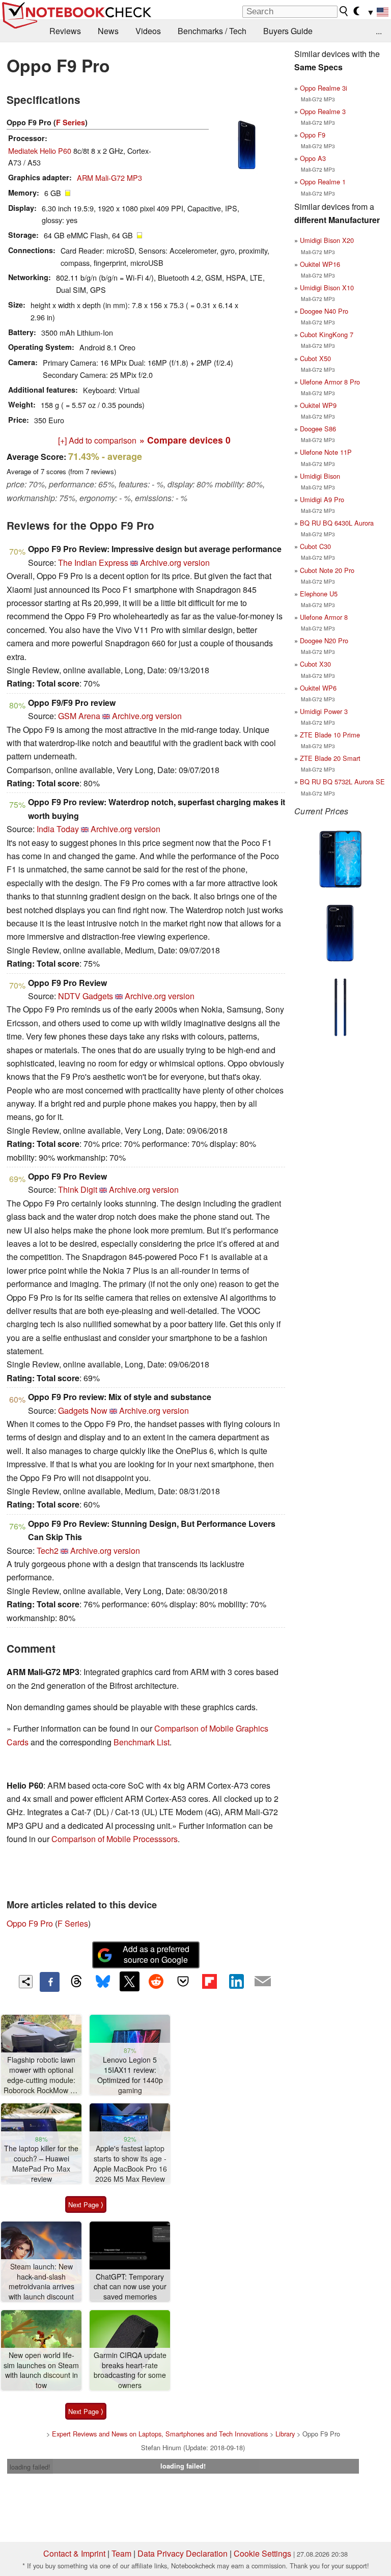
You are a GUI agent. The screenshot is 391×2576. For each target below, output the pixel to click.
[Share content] (26, 1982)
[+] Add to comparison (97, 440)
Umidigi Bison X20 (327, 240)
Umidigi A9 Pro (322, 499)
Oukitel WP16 (320, 264)
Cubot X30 (315, 664)
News (108, 31)
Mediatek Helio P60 (40, 150)
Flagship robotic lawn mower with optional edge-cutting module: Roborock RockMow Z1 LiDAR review (41, 2075)
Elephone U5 (319, 594)
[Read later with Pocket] (183, 1981)
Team (121, 2553)
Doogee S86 (318, 429)
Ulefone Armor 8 (324, 617)
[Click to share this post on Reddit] (156, 1981)
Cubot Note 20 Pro (327, 570)
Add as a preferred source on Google (156, 1954)
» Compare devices (185, 440)
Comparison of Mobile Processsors (115, 1839)
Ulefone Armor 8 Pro (330, 382)
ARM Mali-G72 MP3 (109, 177)
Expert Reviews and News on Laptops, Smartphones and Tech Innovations (160, 2434)
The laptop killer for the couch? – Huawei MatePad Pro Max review (41, 2163)
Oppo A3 (313, 158)
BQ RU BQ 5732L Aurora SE (342, 782)
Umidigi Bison (320, 476)
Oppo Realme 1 (323, 182)
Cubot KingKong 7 (327, 334)
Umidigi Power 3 (324, 711)
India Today (58, 829)
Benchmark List (142, 1742)
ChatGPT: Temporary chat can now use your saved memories (130, 2287)
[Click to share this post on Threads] (76, 1982)
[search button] (344, 11)
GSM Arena (79, 716)
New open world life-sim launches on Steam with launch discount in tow (41, 2370)
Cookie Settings (262, 2553)
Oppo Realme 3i (324, 88)
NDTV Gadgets (86, 996)
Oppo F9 (313, 135)
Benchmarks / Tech (212, 31)
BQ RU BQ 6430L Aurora (337, 523)
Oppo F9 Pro (30, 1923)
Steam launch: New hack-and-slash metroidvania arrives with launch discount (41, 2282)
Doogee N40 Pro (324, 311)
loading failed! (30, 2467)
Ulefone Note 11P (326, 452)
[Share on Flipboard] (209, 1981)
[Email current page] (263, 1982)
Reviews (65, 31)
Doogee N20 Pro (324, 640)
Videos (148, 31)
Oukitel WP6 (318, 688)
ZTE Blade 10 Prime (330, 735)
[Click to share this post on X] (129, 1981)
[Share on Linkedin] (236, 1981)
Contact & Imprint (74, 2553)
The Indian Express (93, 563)
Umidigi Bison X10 (327, 287)
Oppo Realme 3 (323, 111)
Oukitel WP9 (318, 405)
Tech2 (48, 1551)
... (379, 31)
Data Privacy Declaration (183, 2553)
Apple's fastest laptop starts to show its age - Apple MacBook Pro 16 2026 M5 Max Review (130, 2163)
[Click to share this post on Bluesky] (103, 1982)
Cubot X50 (315, 358)
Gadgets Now (83, 1410)
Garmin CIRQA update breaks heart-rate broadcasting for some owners (130, 2370)
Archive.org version (175, 563)
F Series (71, 122)
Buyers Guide (288, 31)
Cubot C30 (315, 546)
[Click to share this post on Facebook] (49, 1982)
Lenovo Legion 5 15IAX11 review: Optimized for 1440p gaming (130, 2075)
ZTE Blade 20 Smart (330, 758)
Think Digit (78, 1189)
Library (285, 2434)
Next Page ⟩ (86, 2204)
